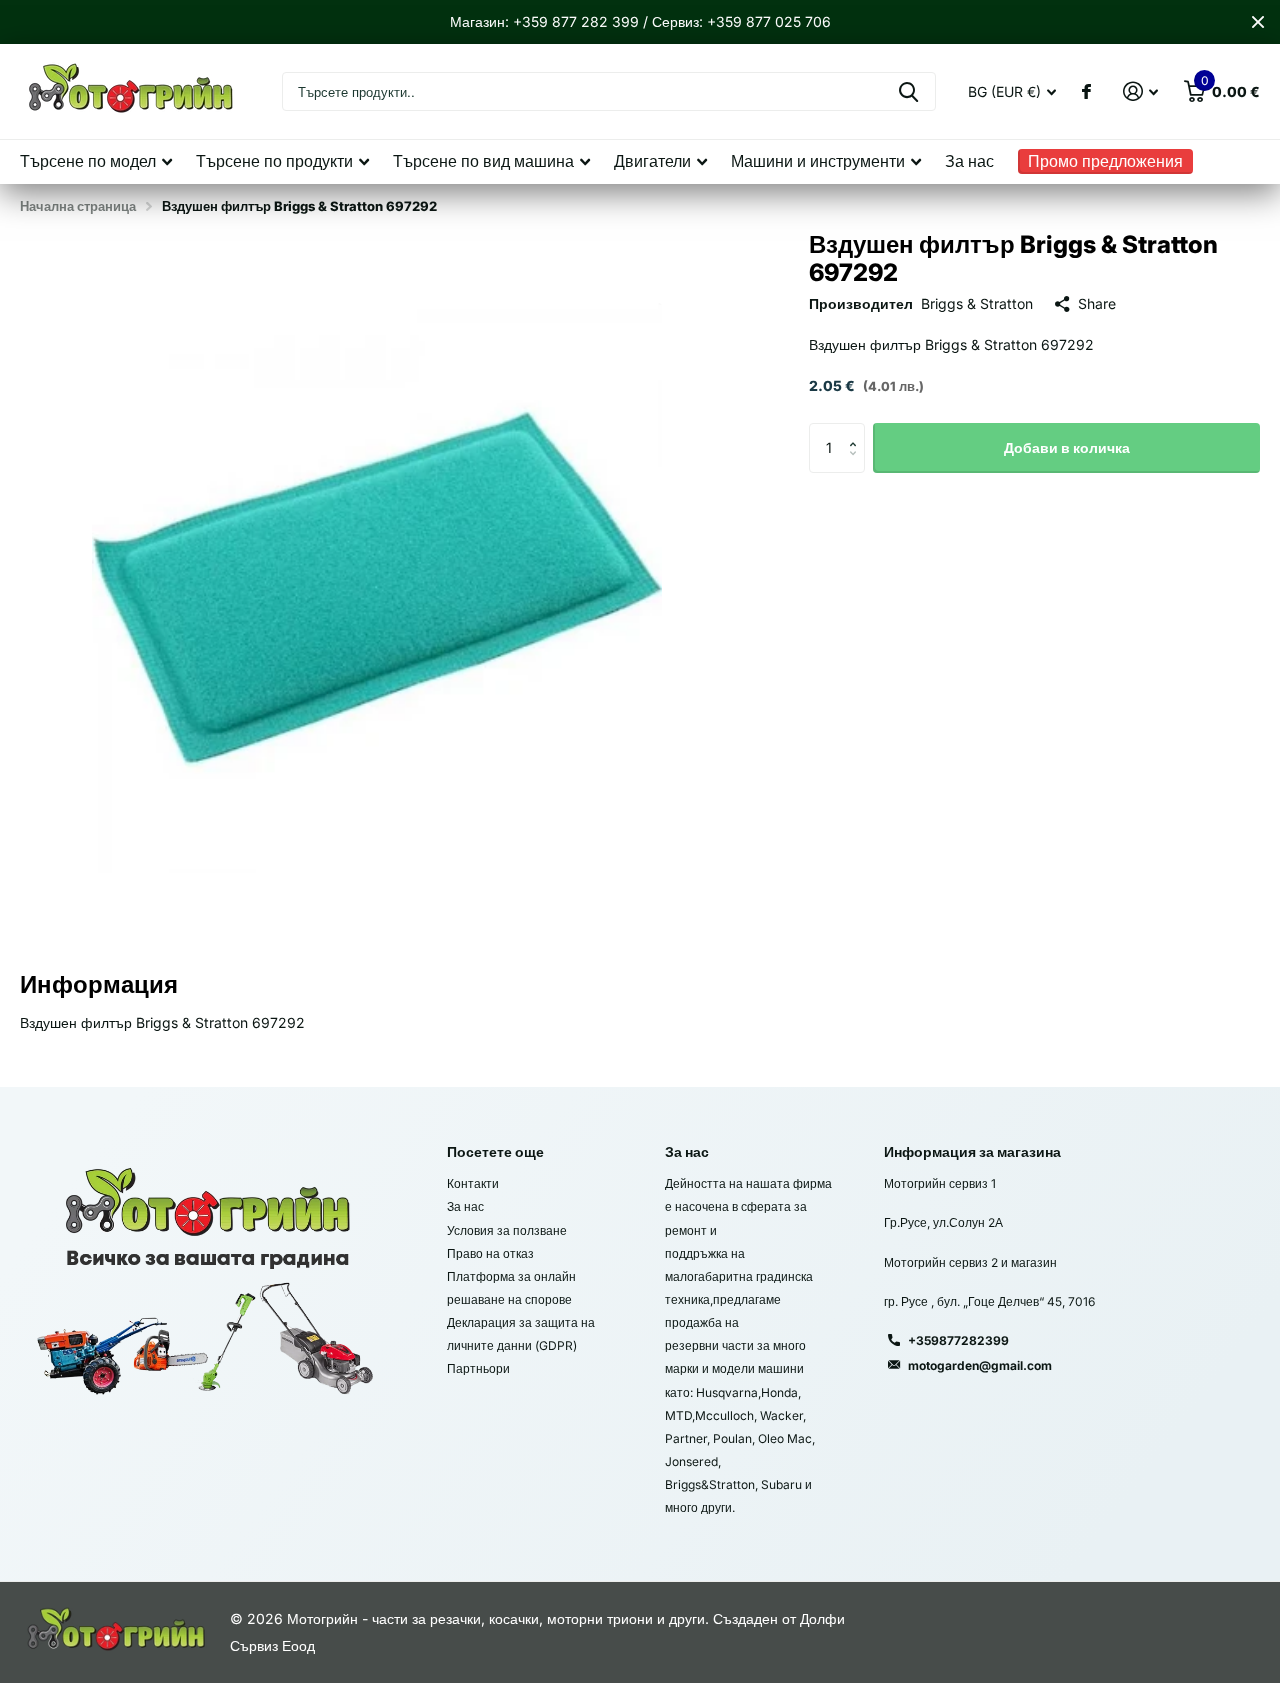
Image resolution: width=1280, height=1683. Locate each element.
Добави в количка (1067, 447)
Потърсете (908, 91)
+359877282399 (958, 1340)
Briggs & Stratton (977, 303)
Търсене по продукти (274, 161)
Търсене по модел (88, 161)
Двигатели (652, 161)
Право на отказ (490, 1253)
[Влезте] (1140, 91)
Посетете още (495, 1151)
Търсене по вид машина (483, 161)
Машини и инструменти (818, 161)
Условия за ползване (507, 1230)
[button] (857, 430)
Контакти (473, 1183)
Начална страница (78, 206)
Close (1258, 22)
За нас (969, 161)
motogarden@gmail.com (980, 1365)
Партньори (478, 1368)
